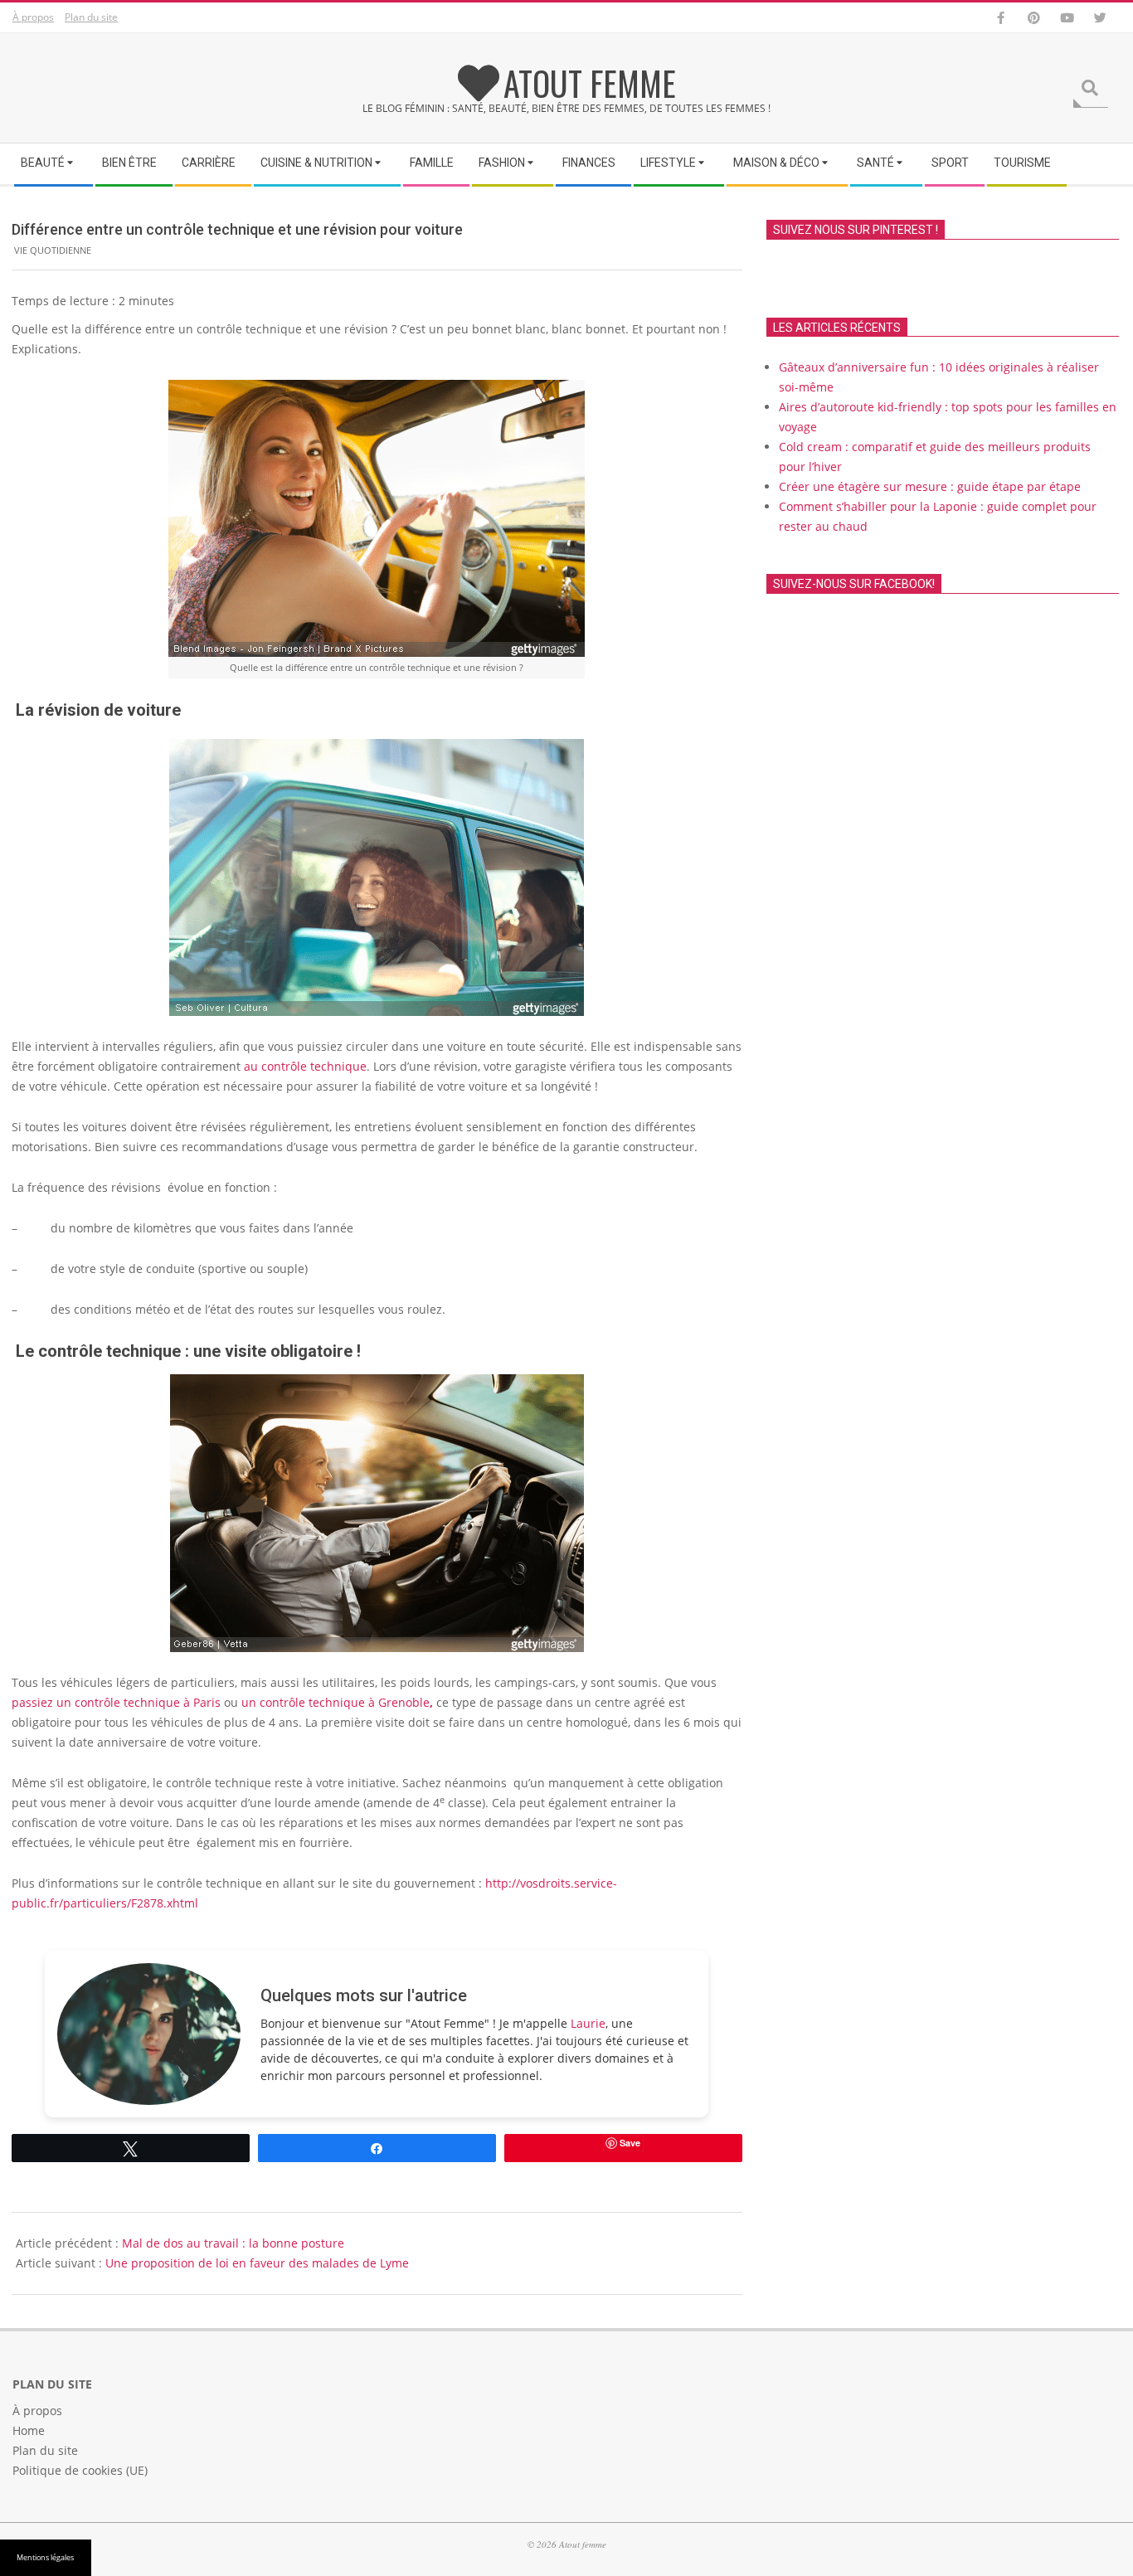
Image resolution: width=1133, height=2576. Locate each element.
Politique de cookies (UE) (80, 2470)
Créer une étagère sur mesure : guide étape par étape (930, 486)
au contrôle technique (305, 1066)
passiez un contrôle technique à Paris (116, 1702)
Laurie (588, 2023)
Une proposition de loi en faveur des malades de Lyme (257, 2263)
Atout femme (590, 83)
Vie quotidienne (53, 250)
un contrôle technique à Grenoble (337, 1702)
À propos (33, 17)
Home (29, 2430)
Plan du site (91, 17)
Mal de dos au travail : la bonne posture (233, 2243)
